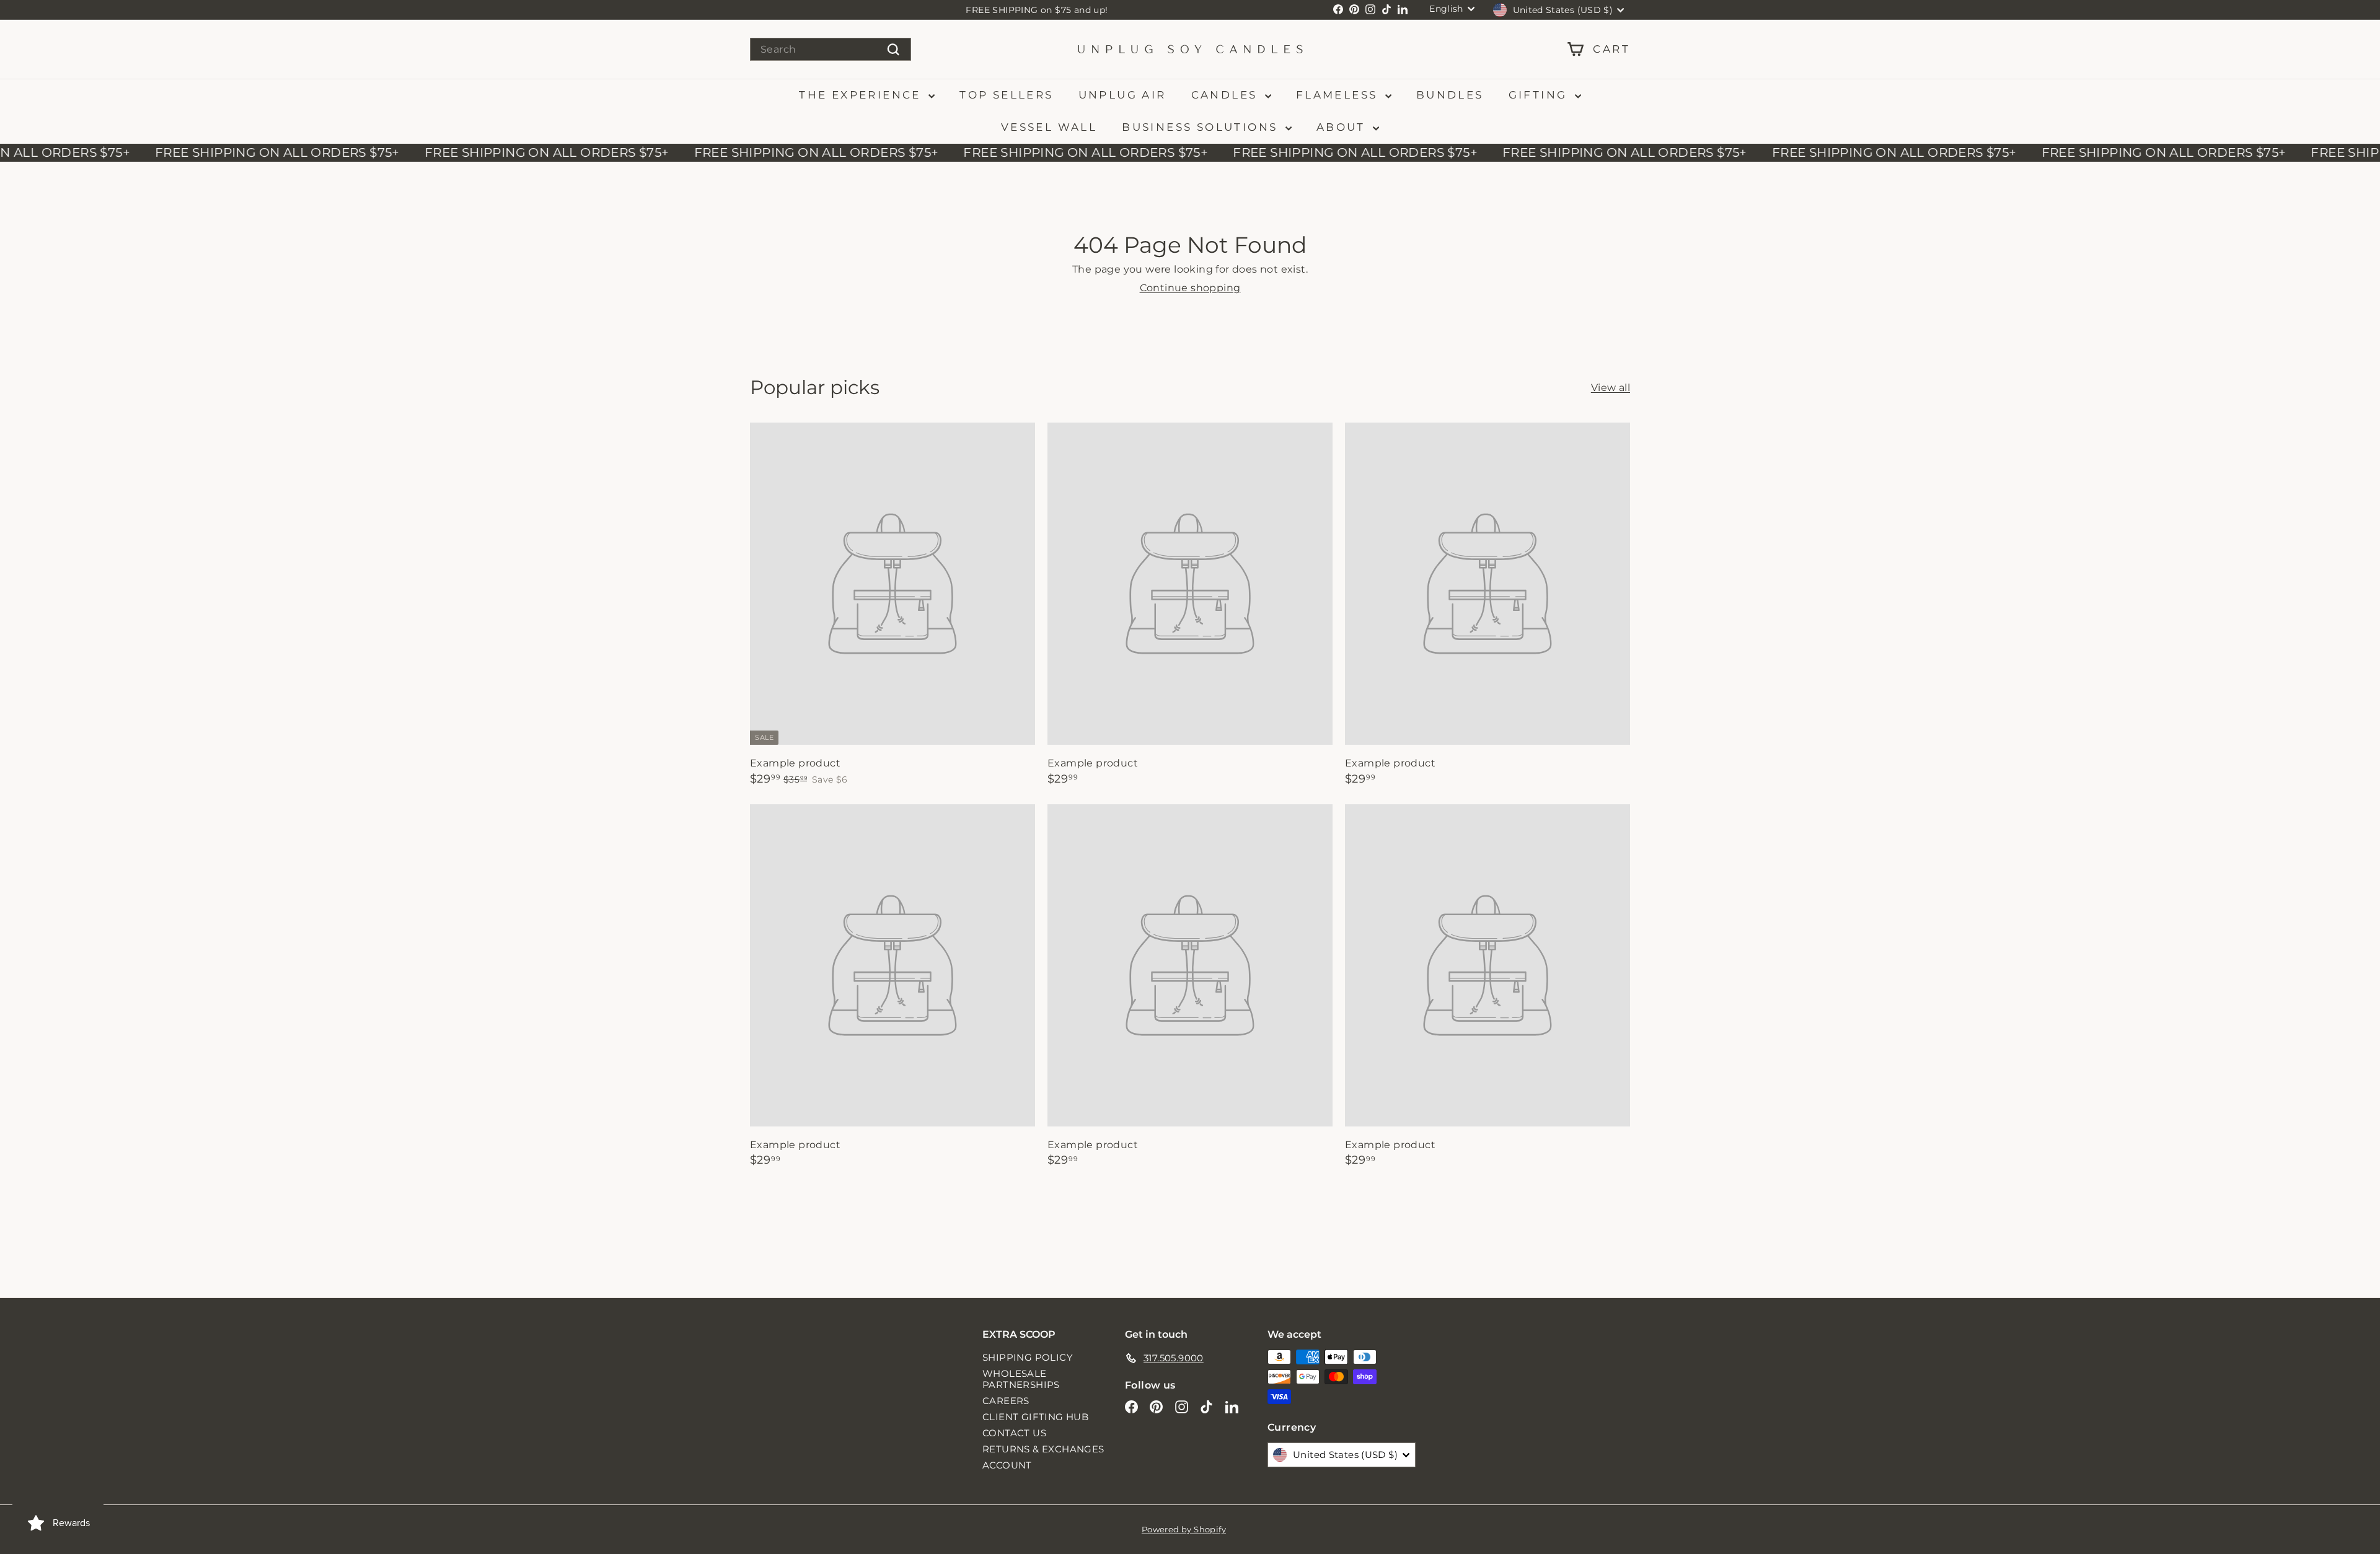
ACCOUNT (1007, 1465)
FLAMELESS (1339, 95)
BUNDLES (1450, 95)
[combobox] (831, 49)
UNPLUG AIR (1122, 95)
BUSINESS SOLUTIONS (1202, 127)
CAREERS (1006, 1401)
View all (1611, 388)
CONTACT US (1014, 1433)
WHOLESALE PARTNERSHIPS (1021, 1379)
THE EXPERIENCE (862, 95)
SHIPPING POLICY (1028, 1357)
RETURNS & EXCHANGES (1043, 1449)
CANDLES (1227, 95)
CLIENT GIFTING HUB (1035, 1417)
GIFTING (1540, 95)
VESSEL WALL (1049, 127)
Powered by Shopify (1184, 1529)
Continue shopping (1190, 288)
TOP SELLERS (1006, 95)
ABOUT (1343, 127)
